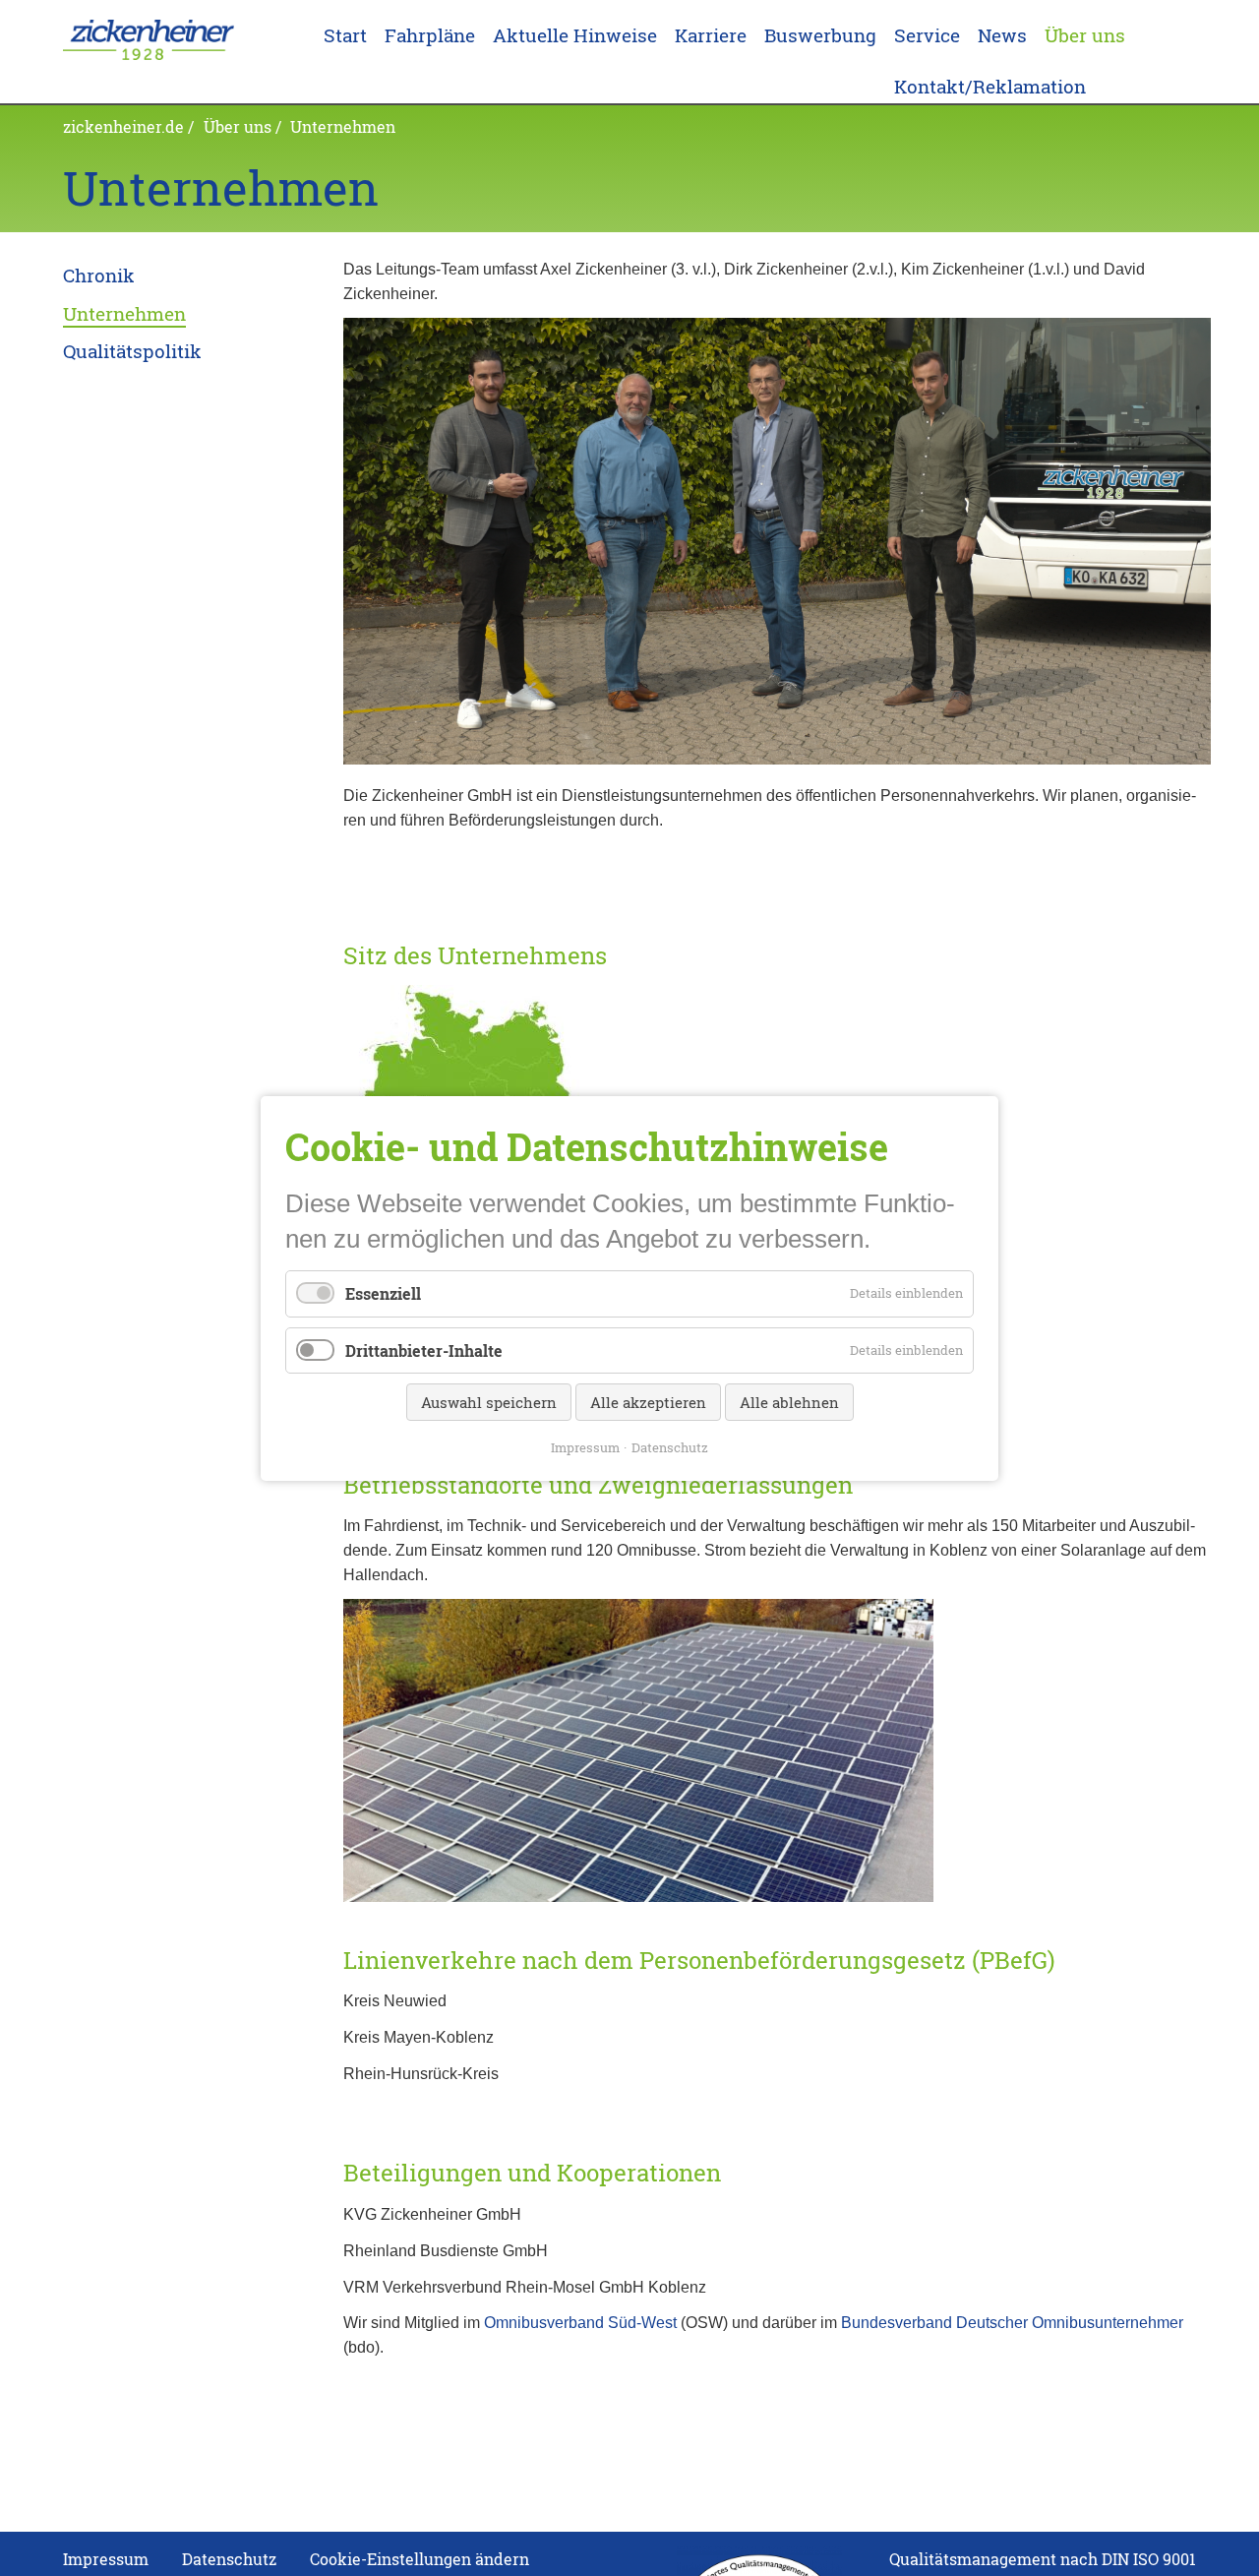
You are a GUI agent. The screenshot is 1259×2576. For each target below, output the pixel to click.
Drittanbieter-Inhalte (424, 1349)
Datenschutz (670, 1446)
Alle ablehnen (789, 1401)
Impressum (585, 1446)
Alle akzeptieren (648, 1401)
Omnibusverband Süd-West (580, 2322)
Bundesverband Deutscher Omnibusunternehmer (1012, 2322)
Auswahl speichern (489, 1401)
